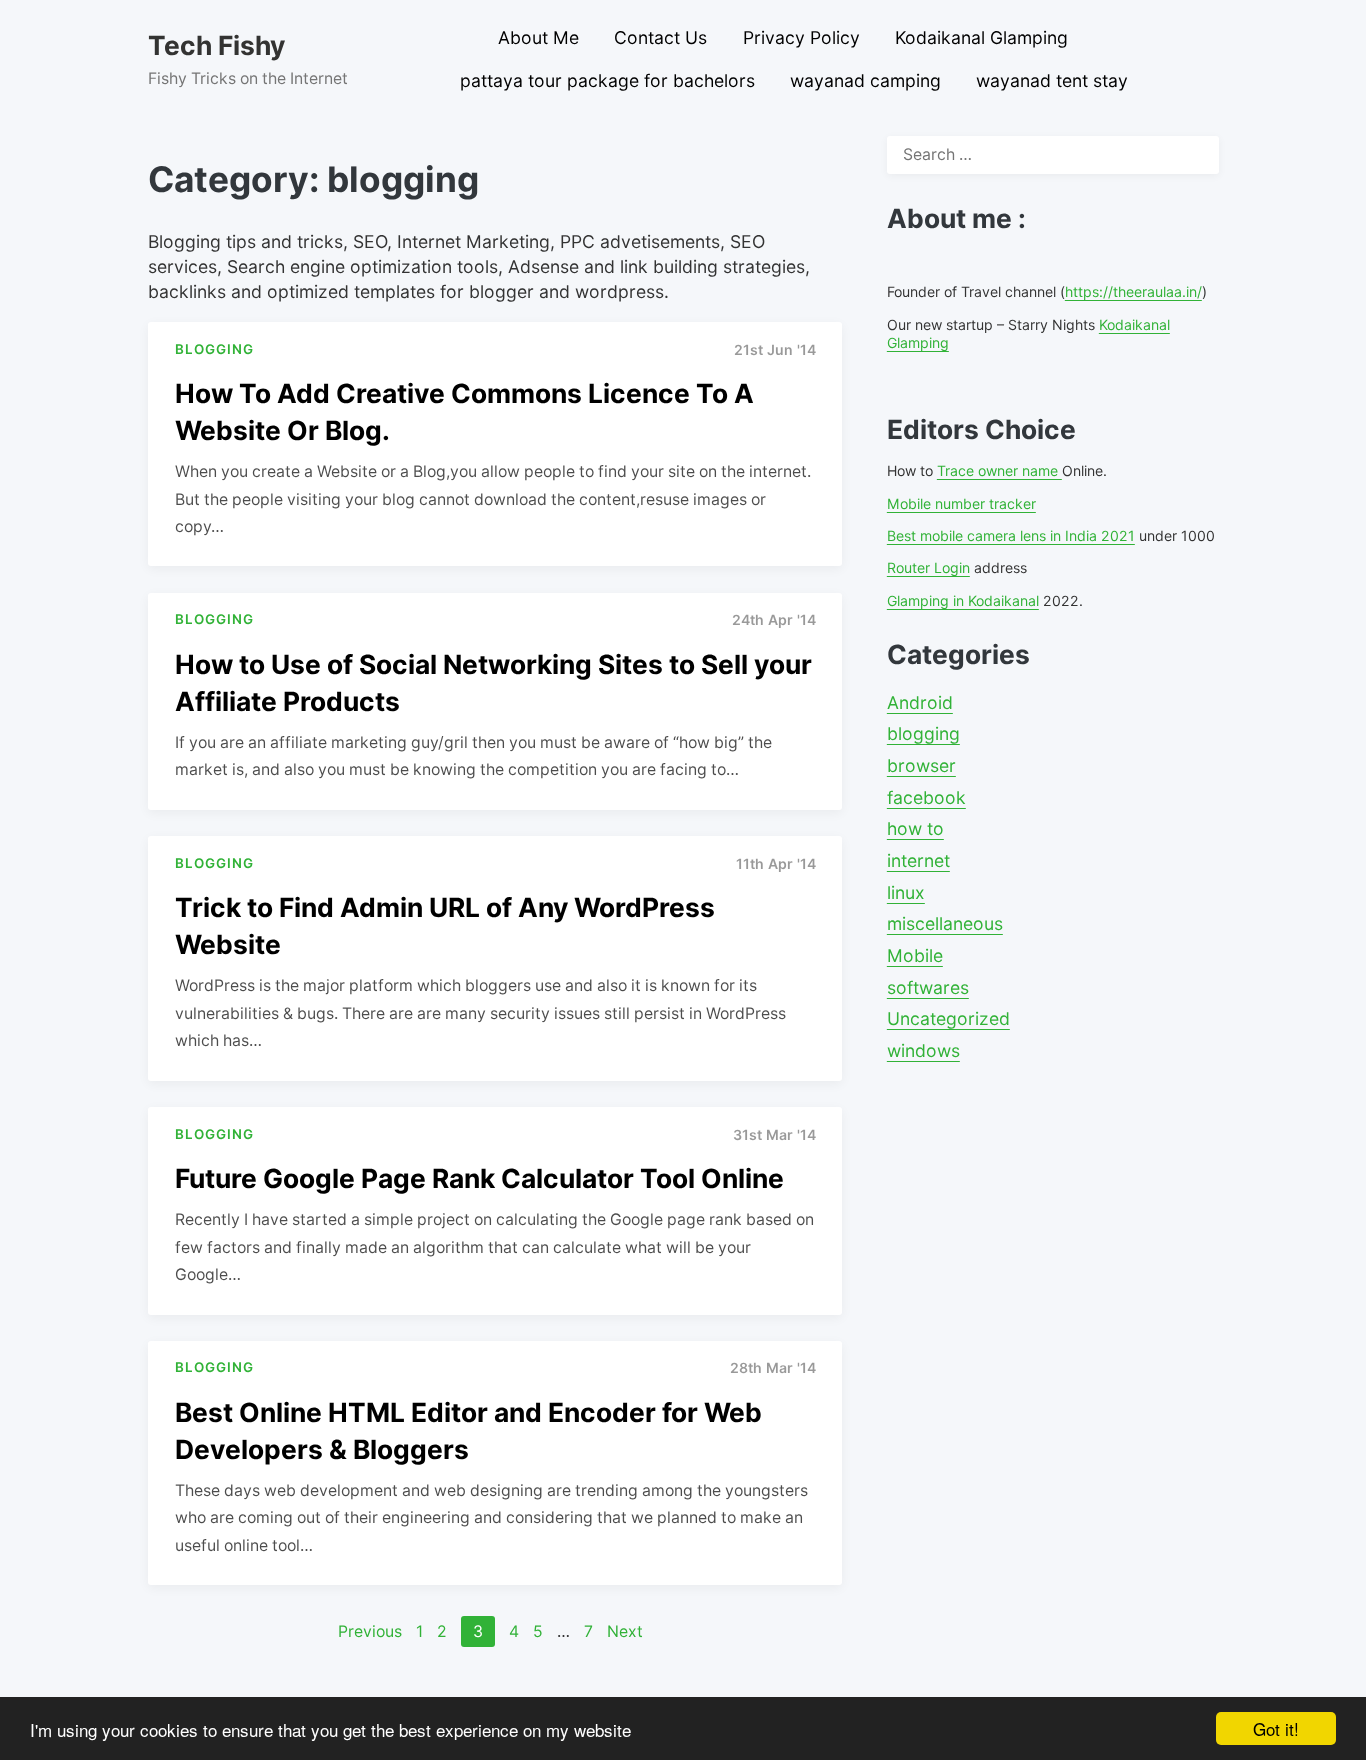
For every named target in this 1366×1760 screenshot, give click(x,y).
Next (625, 1631)
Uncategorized (948, 1018)
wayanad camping (865, 80)
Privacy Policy (801, 37)
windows (923, 1050)
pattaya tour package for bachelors (607, 80)
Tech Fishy (216, 45)
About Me (538, 37)
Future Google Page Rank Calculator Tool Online (479, 1178)
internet (918, 860)
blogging (923, 733)
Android (920, 702)
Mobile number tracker (961, 503)
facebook (926, 797)
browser (921, 765)
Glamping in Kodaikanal (963, 600)
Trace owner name (999, 470)
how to (915, 828)
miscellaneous (945, 923)
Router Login (928, 567)
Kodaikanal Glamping (981, 37)
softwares (928, 987)
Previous (370, 1631)
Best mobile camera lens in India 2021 (1011, 535)
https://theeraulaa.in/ (1133, 291)
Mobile (915, 955)
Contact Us (660, 37)
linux (906, 892)
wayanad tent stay (1052, 80)
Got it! (1276, 1728)
